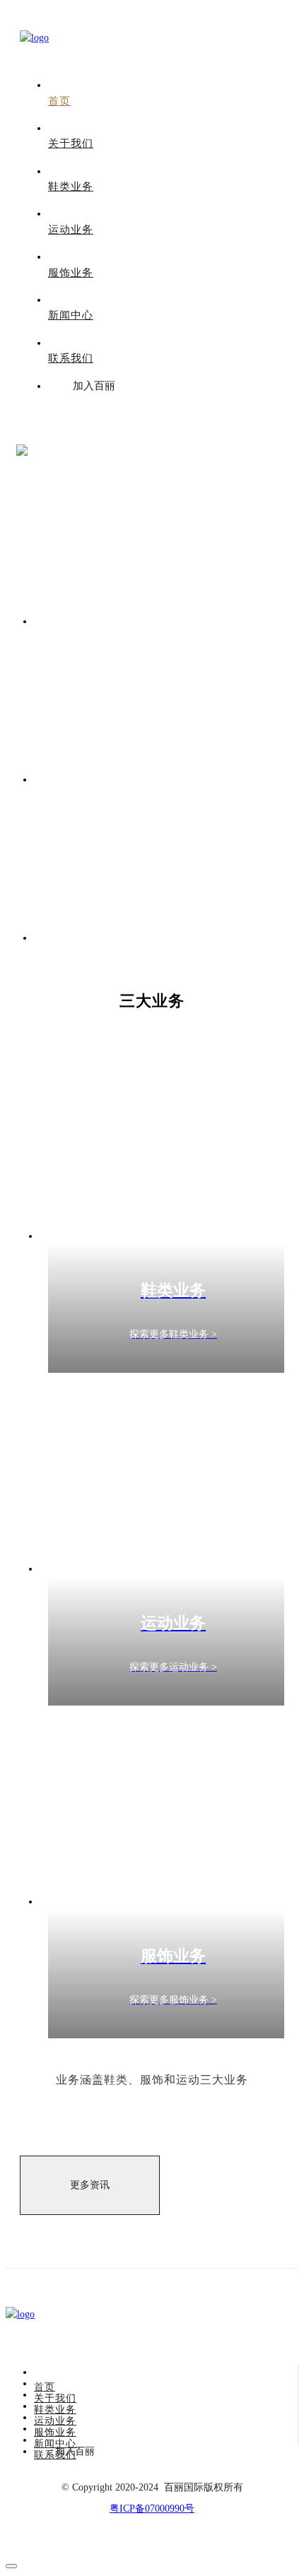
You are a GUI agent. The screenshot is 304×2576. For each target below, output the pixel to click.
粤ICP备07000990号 (152, 2509)
